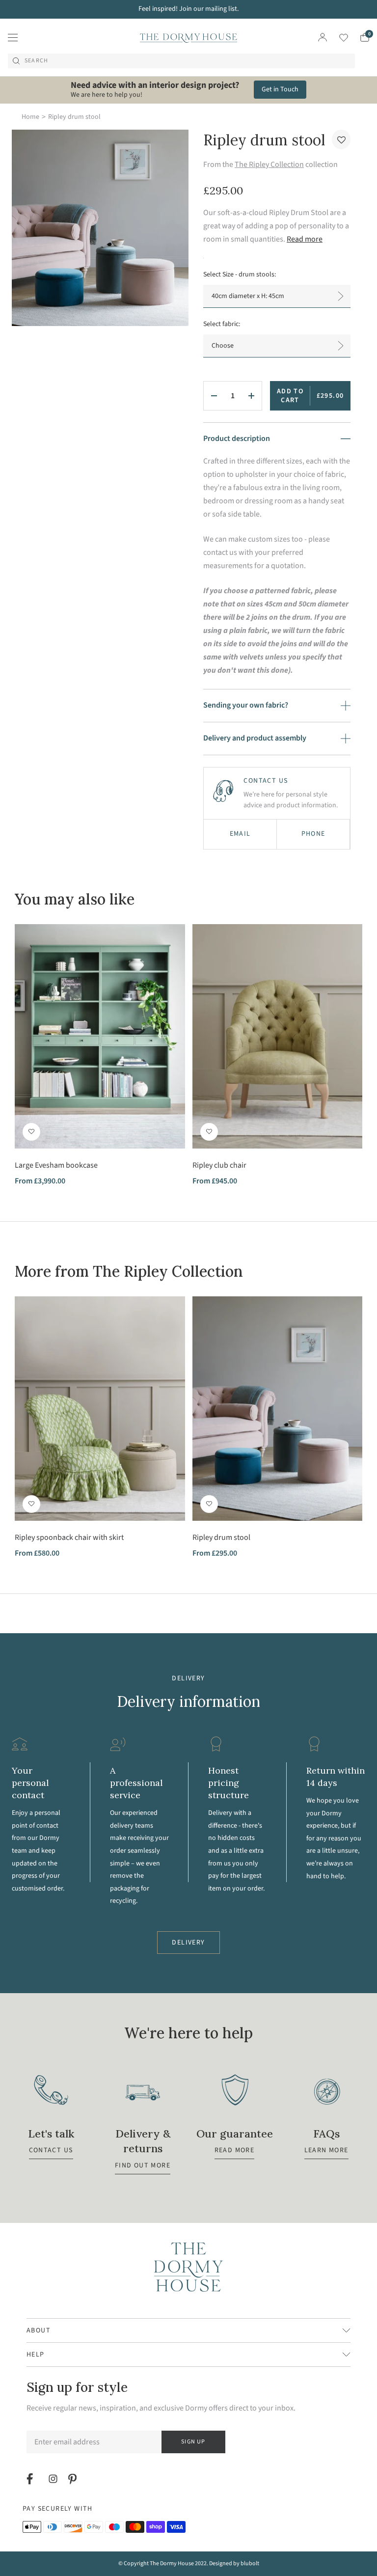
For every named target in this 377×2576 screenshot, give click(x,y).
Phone (313, 834)
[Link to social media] (31, 2479)
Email (240, 834)
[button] (341, 139)
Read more (305, 239)
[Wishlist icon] (337, 38)
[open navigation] (13, 37)
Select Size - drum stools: (240, 274)
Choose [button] (223, 346)
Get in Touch (280, 89)
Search (36, 61)
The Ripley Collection (269, 164)
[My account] (323, 37)
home (30, 117)
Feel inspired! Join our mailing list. (188, 9)
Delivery (188, 1943)
